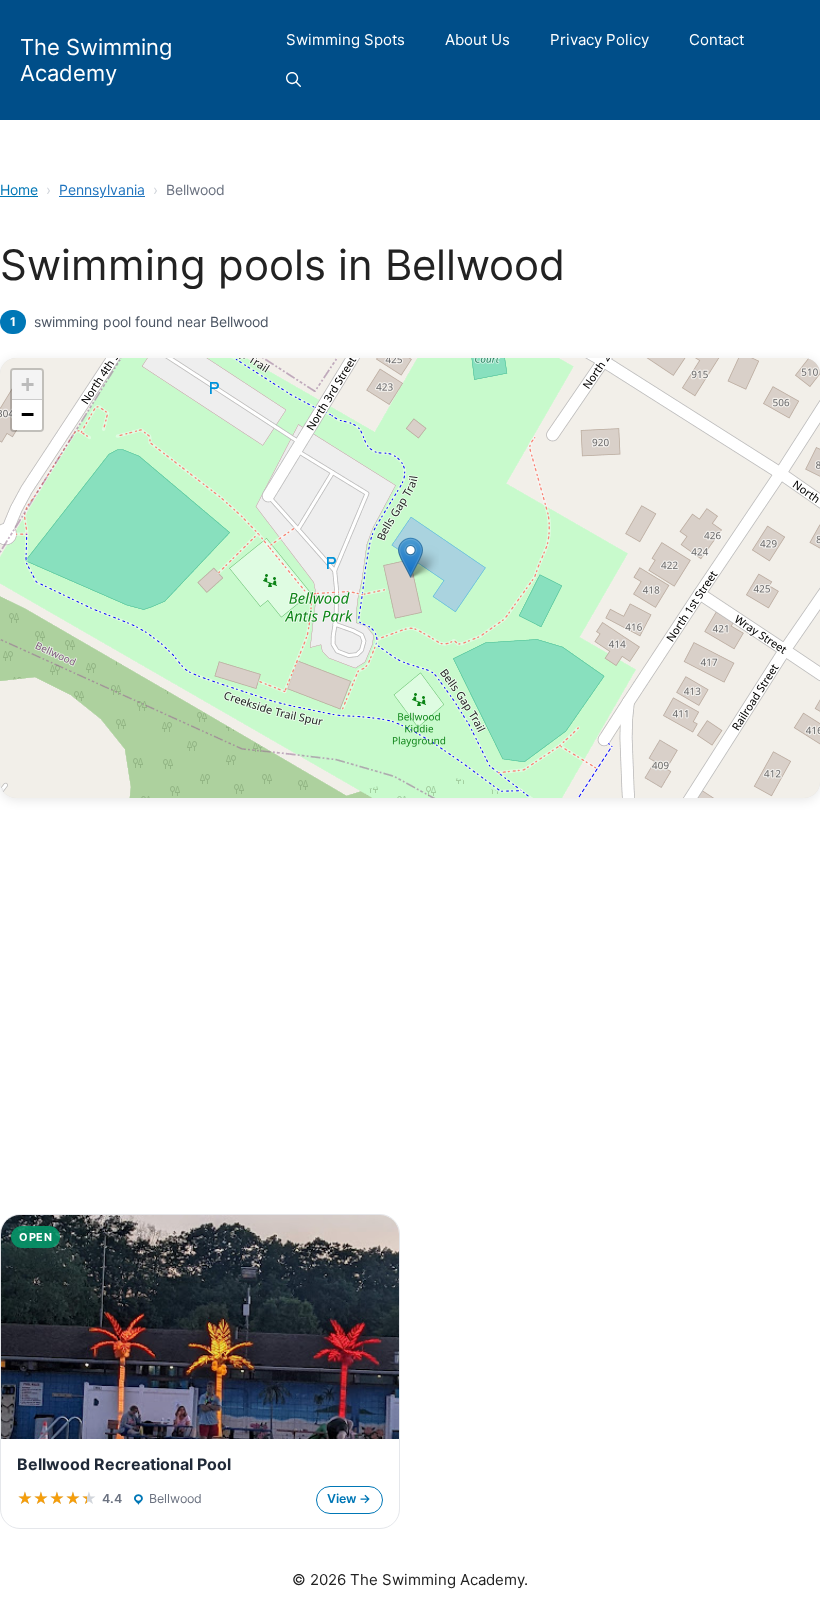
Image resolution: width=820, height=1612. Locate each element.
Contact (716, 39)
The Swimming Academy (96, 60)
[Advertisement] (410, 1046)
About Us (477, 39)
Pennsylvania (102, 189)
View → (349, 1498)
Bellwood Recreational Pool (124, 1464)
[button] (293, 80)
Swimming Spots (345, 39)
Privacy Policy (599, 39)
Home (19, 189)
